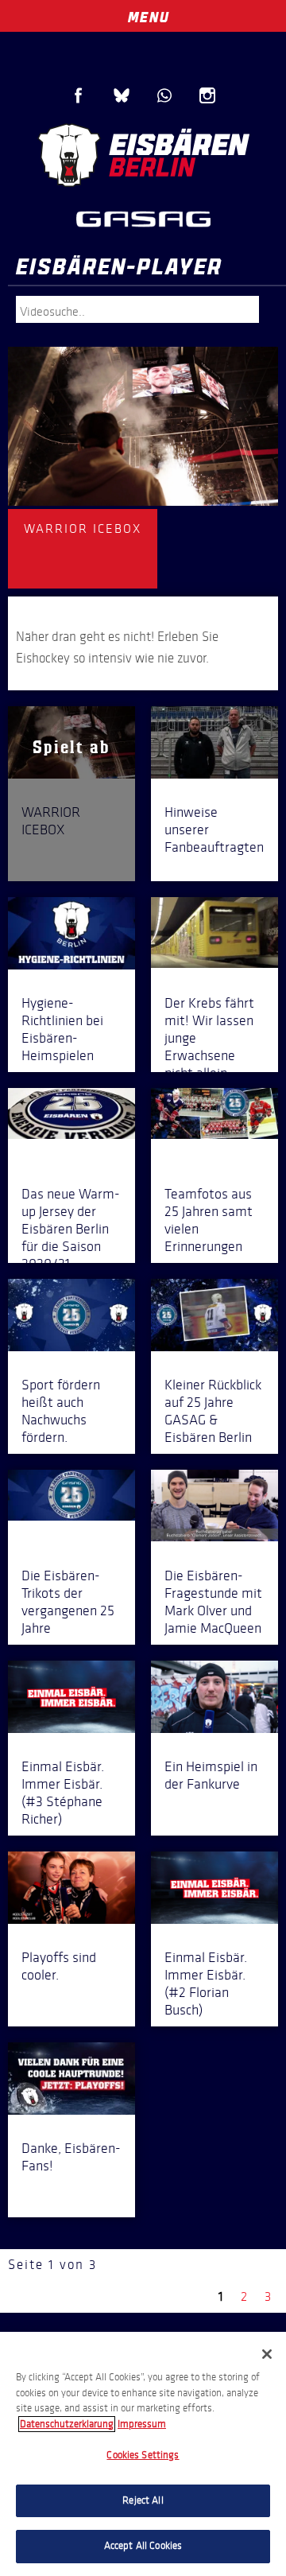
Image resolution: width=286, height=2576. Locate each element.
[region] (143, 2454)
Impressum (142, 2424)
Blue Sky (122, 95)
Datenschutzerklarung (67, 2424)
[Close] (267, 2354)
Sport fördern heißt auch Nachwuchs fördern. (61, 1411)
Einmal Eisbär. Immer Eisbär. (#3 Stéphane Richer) (63, 1793)
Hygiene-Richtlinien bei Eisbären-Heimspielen (62, 1029)
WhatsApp (164, 95)
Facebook (79, 95)
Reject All (143, 2500)
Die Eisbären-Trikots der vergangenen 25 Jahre (68, 1602)
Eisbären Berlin (143, 155)
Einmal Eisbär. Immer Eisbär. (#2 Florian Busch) (206, 1983)
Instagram (207, 95)
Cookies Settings (143, 2455)
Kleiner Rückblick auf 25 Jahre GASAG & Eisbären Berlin (213, 1411)
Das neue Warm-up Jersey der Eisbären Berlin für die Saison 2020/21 (71, 1229)
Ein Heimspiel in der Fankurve (211, 1775)
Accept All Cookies (143, 2546)
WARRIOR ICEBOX (51, 821)
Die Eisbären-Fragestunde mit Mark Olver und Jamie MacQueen (213, 1602)
